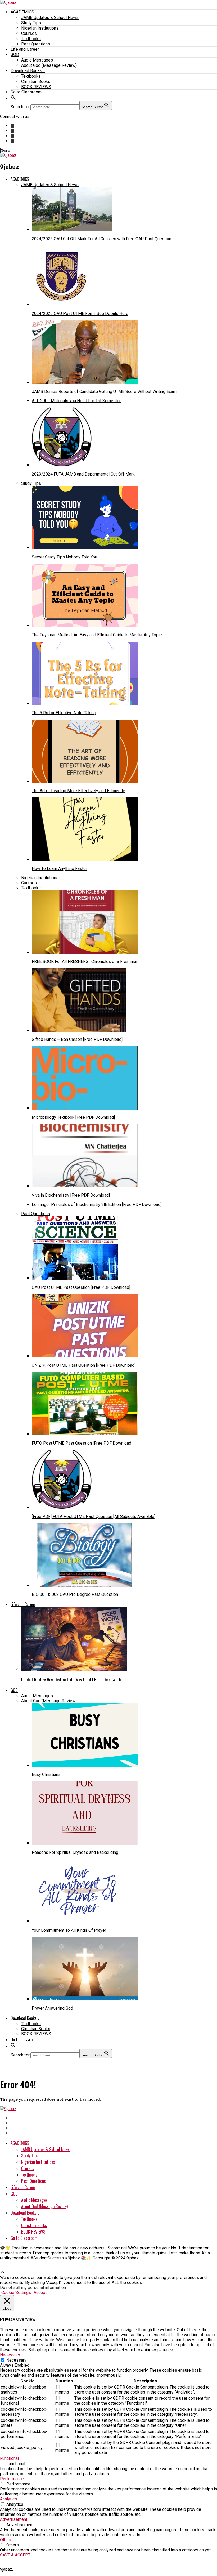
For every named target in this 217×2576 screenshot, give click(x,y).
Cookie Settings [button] (16, 2293)
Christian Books (36, 81)
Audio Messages (37, 60)
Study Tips (31, 23)
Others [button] (6, 2540)
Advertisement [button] (14, 2519)
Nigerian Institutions (40, 28)
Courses (29, 33)
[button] (13, 99)
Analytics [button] (8, 2499)
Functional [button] (9, 2458)
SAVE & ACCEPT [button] (15, 2555)
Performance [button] (12, 2479)
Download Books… (28, 71)
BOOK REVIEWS (36, 87)
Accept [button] (40, 2293)
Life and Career (25, 49)
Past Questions (36, 44)
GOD (15, 55)
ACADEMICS (22, 12)
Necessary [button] (10, 2355)
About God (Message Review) (49, 65)
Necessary (16, 2360)
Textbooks (31, 39)
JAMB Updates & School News (50, 18)
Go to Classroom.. (27, 92)
